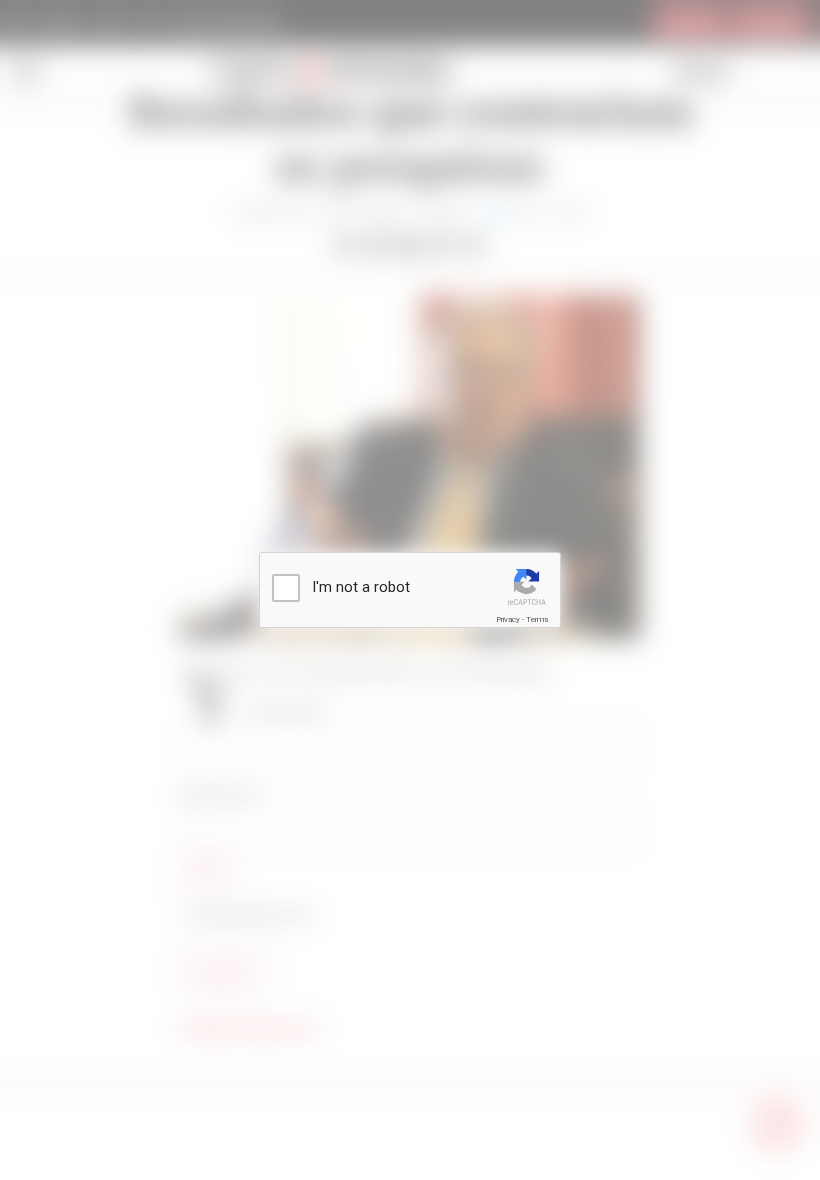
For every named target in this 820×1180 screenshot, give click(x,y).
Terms (537, 619)
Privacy (508, 619)
